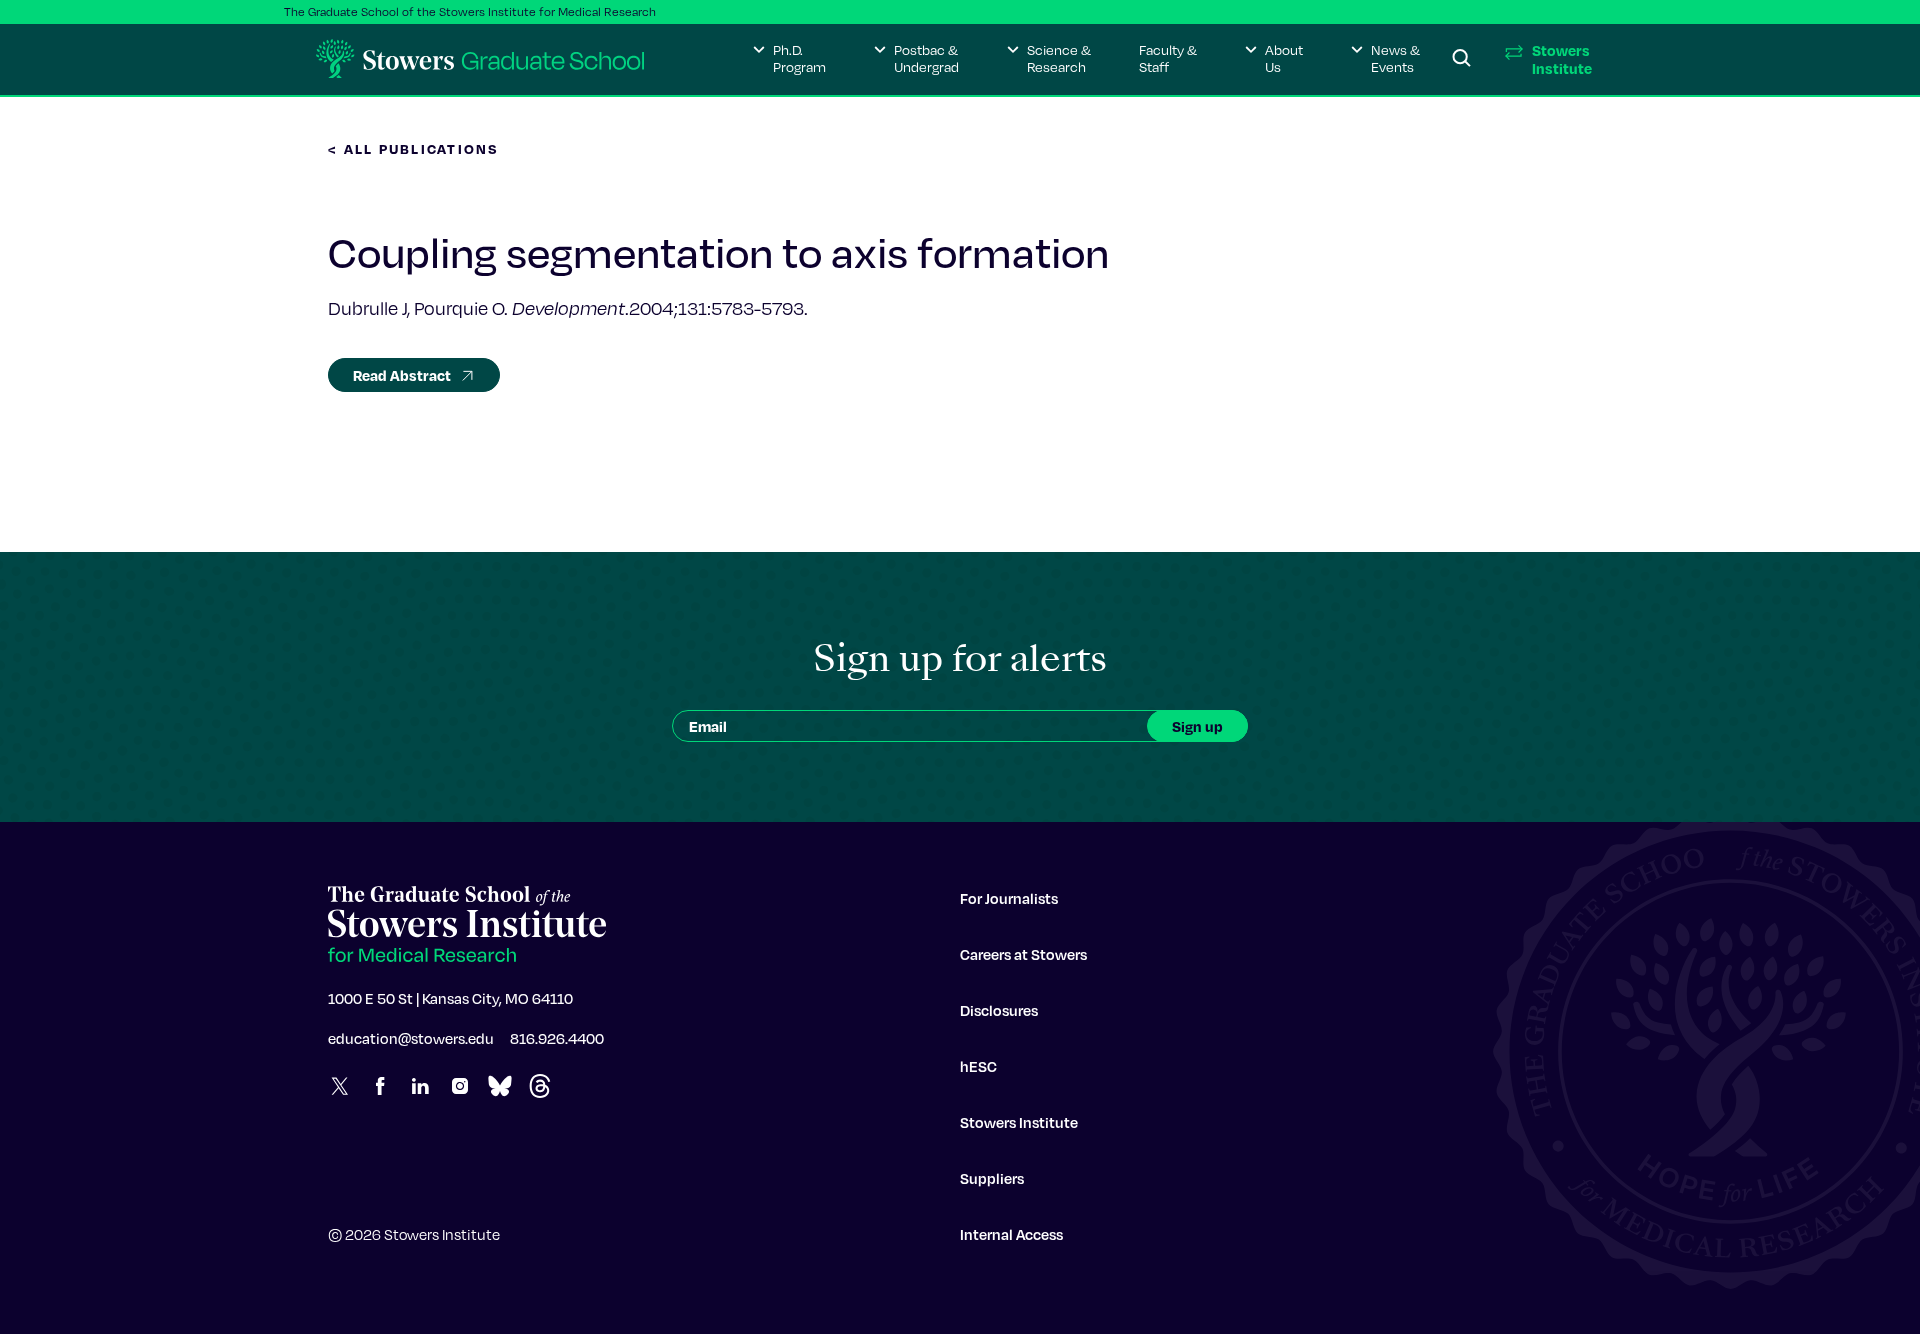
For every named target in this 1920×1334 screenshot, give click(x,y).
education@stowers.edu (411, 1038)
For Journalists (1009, 898)
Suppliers (992, 1178)
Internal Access (1011, 1234)
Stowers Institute (1019, 1122)
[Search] (1462, 59)
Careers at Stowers (1023, 954)
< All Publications (414, 148)
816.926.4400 (557, 1038)
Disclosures (999, 1010)
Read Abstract (402, 375)
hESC (978, 1066)
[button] (789, 59)
